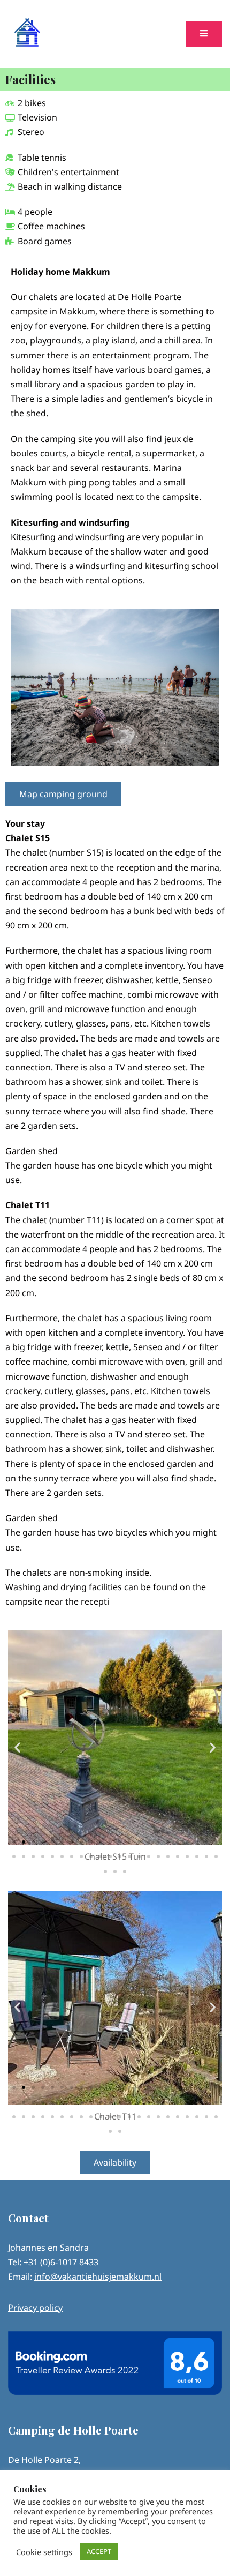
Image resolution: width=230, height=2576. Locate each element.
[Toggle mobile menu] (204, 34)
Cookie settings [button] (44, 2552)
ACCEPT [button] (99, 2551)
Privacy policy (35, 2308)
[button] (17, 1747)
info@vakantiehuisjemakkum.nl (98, 2277)
